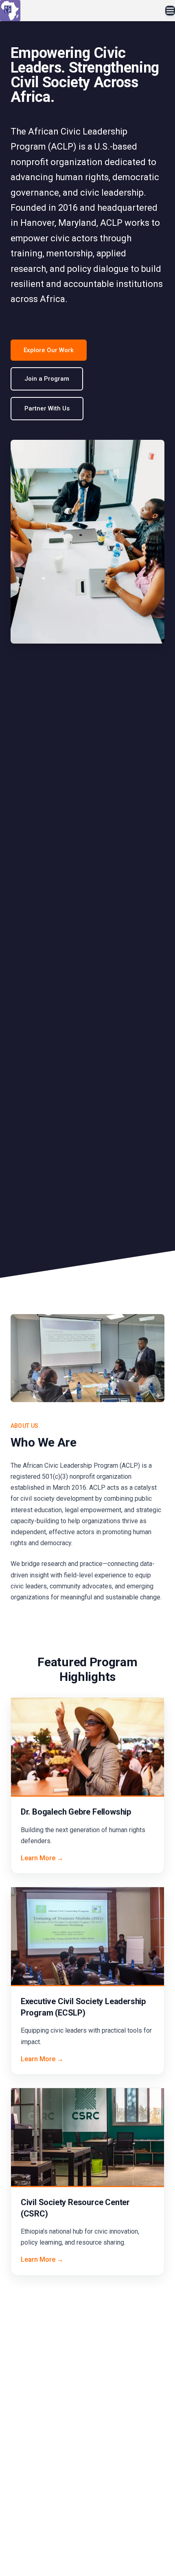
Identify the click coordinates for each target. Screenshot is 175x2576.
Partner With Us (47, 408)
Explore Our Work (49, 350)
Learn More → (42, 1858)
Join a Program (47, 379)
